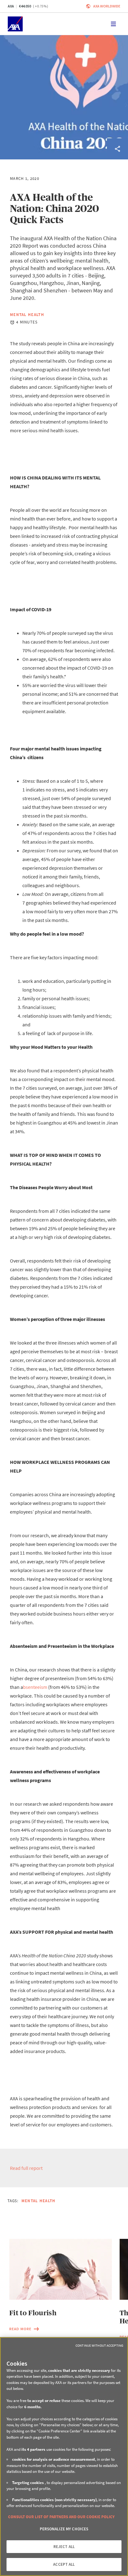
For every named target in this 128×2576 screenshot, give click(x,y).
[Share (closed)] (117, 149)
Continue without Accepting (99, 2345)
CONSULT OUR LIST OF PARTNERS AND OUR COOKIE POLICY (61, 2517)
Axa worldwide (107, 6)
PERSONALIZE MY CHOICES (64, 2529)
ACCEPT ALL (64, 2564)
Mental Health (27, 315)
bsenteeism (35, 1687)
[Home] (15, 24)
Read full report (26, 2168)
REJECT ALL (64, 2547)
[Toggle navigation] (113, 24)
